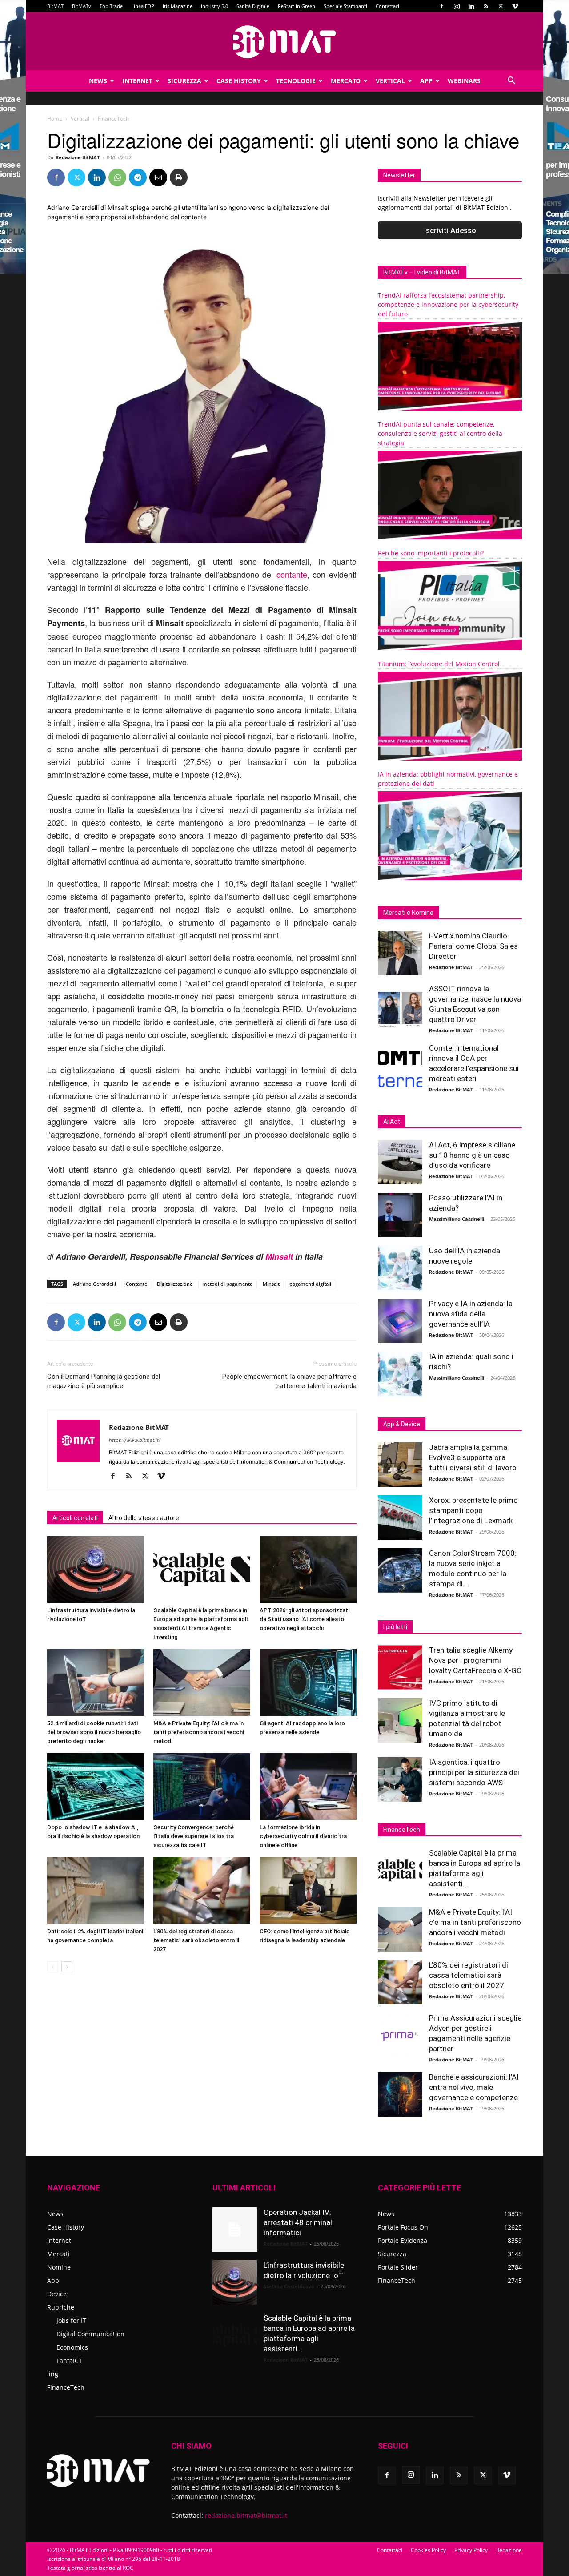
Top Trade (111, 6)
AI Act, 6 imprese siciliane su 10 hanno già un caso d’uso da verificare (472, 1155)
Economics (72, 2347)
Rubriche (61, 2307)
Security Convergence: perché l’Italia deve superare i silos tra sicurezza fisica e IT (194, 1836)
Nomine (59, 2267)
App (426, 81)
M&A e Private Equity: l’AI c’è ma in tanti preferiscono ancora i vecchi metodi (199, 1732)
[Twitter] (501, 6)
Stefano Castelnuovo (289, 2286)
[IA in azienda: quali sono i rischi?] (400, 1374)
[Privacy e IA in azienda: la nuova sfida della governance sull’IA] (400, 1321)
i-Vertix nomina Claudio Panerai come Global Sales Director (473, 946)
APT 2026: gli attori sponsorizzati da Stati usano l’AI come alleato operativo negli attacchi (305, 1619)
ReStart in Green (297, 6)
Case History (239, 81)
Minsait (279, 1256)
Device (57, 2294)
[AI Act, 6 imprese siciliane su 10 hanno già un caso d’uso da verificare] (400, 1162)
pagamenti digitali (310, 1284)
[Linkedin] (471, 6)
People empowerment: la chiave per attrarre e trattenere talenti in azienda (289, 1381)
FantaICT (69, 2361)
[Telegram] (138, 177)
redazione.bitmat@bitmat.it (246, 2515)
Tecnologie (296, 81)
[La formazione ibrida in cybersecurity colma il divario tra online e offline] (308, 1787)
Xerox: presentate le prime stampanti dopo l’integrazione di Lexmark (473, 1510)
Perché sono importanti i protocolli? (431, 553)
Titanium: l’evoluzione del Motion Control (439, 664)
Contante (136, 1284)
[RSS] (486, 6)
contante (292, 574)
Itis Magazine (178, 6)
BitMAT (55, 6)
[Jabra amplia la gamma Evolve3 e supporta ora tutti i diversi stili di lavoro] (400, 1465)
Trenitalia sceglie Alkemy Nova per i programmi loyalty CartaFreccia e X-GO (475, 1660)
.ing (53, 2374)
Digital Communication (90, 2334)
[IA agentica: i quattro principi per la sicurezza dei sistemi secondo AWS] (400, 1779)
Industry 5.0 (214, 6)
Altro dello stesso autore (144, 1518)
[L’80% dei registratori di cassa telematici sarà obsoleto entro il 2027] (202, 1891)
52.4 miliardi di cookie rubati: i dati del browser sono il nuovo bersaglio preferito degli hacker (94, 1732)
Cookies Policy (428, 2550)
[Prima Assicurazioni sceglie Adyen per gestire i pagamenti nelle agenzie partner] (400, 2035)
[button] (511, 82)
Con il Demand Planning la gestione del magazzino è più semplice (104, 1381)
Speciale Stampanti (345, 6)
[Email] (158, 177)
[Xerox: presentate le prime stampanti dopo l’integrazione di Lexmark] (400, 1517)
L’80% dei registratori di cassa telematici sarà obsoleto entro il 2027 (196, 1940)
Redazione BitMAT (78, 157)
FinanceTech (66, 2387)
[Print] (179, 177)
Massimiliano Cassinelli (457, 1219)
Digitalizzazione (175, 1284)
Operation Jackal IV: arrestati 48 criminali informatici (299, 2222)
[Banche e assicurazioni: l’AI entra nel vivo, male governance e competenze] (400, 2094)
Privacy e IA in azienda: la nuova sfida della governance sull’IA (471, 1314)
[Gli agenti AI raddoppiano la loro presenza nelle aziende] (308, 1682)
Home (55, 119)
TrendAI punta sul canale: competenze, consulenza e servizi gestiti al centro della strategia (440, 433)
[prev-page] (53, 1967)
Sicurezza (184, 81)
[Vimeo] (515, 6)
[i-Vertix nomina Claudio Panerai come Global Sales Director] (400, 953)
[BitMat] (284, 42)
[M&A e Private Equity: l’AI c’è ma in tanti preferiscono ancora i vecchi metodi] (202, 1682)
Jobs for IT (71, 2320)
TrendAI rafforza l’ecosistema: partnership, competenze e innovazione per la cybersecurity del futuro (448, 304)
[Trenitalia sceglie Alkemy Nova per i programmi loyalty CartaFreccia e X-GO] (400, 1667)
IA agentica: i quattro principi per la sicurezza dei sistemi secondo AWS (474, 1772)
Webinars (464, 81)
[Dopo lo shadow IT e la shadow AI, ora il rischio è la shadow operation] (96, 1787)
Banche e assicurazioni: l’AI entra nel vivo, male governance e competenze (474, 2087)
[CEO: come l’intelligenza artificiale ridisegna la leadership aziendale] (308, 1891)
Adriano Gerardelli (94, 1284)
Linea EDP (143, 6)
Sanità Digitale (253, 6)
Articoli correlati (75, 1518)
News (98, 81)
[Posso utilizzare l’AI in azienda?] (400, 1215)
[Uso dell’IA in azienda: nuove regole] (400, 1268)
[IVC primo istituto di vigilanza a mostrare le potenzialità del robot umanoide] (400, 1720)
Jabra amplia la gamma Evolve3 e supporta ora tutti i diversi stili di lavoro (473, 1457)
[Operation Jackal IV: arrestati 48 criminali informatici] (235, 2230)
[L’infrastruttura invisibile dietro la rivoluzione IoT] (96, 1570)
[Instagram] (457, 6)
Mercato (346, 81)
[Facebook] (442, 6)
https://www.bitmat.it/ (135, 1440)
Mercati (58, 2254)
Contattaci (387, 6)
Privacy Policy (471, 2550)
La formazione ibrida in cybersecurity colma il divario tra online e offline (303, 1836)
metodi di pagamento (228, 1284)
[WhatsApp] (117, 177)
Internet (137, 81)
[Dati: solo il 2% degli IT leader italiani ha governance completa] (96, 1891)
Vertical (390, 81)
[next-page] (67, 1967)
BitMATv (82, 6)
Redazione (509, 2550)
